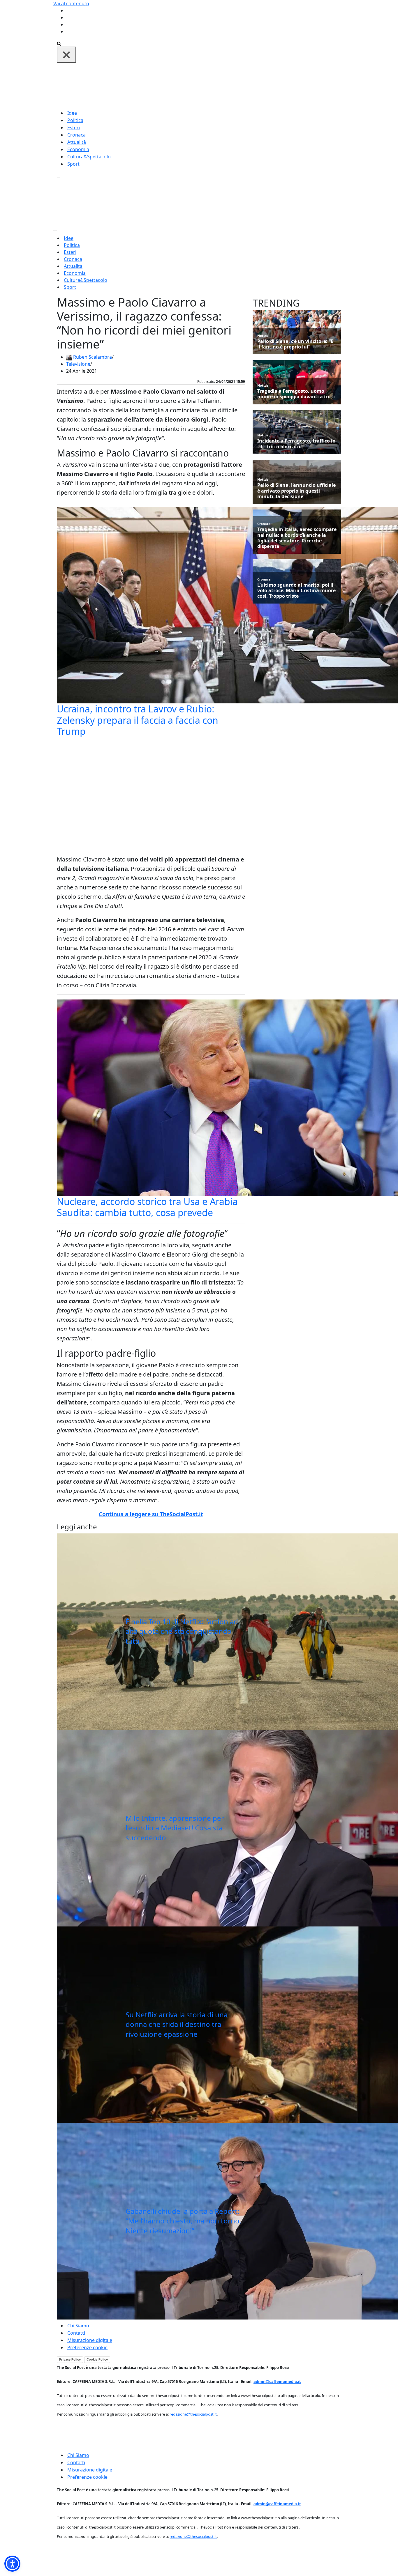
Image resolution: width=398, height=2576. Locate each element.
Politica (75, 120)
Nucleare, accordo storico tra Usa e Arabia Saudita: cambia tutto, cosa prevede (147, 1207)
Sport (73, 164)
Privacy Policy (70, 2359)
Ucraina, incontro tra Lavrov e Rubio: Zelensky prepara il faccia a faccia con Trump (138, 720)
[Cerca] (59, 43)
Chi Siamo (78, 2326)
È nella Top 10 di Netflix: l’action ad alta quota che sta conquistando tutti (182, 1631)
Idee (72, 113)
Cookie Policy (97, 2359)
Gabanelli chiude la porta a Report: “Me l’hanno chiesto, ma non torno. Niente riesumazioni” (183, 2221)
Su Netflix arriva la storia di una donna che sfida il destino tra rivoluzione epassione (177, 2024)
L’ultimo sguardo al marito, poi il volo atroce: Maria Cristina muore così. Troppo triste (296, 591)
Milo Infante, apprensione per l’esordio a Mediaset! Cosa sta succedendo (175, 1828)
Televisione (78, 364)
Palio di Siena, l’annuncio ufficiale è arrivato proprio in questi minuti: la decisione (296, 491)
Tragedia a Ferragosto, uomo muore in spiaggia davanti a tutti (296, 394)
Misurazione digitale (90, 2340)
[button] (12, 2564)
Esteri (74, 128)
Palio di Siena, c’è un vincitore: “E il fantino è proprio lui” (295, 344)
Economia (78, 149)
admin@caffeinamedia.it (277, 2382)
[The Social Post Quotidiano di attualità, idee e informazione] (227, 86)
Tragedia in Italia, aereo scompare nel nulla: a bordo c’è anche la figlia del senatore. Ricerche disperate (297, 538)
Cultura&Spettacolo (89, 157)
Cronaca (76, 135)
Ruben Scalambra (93, 357)
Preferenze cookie (87, 2347)
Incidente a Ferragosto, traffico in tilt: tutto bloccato (296, 444)
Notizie (263, 336)
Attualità (77, 142)
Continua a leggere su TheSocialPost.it (151, 1514)
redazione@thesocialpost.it (193, 2414)
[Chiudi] (66, 55)
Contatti (76, 2333)
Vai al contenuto (71, 3)
